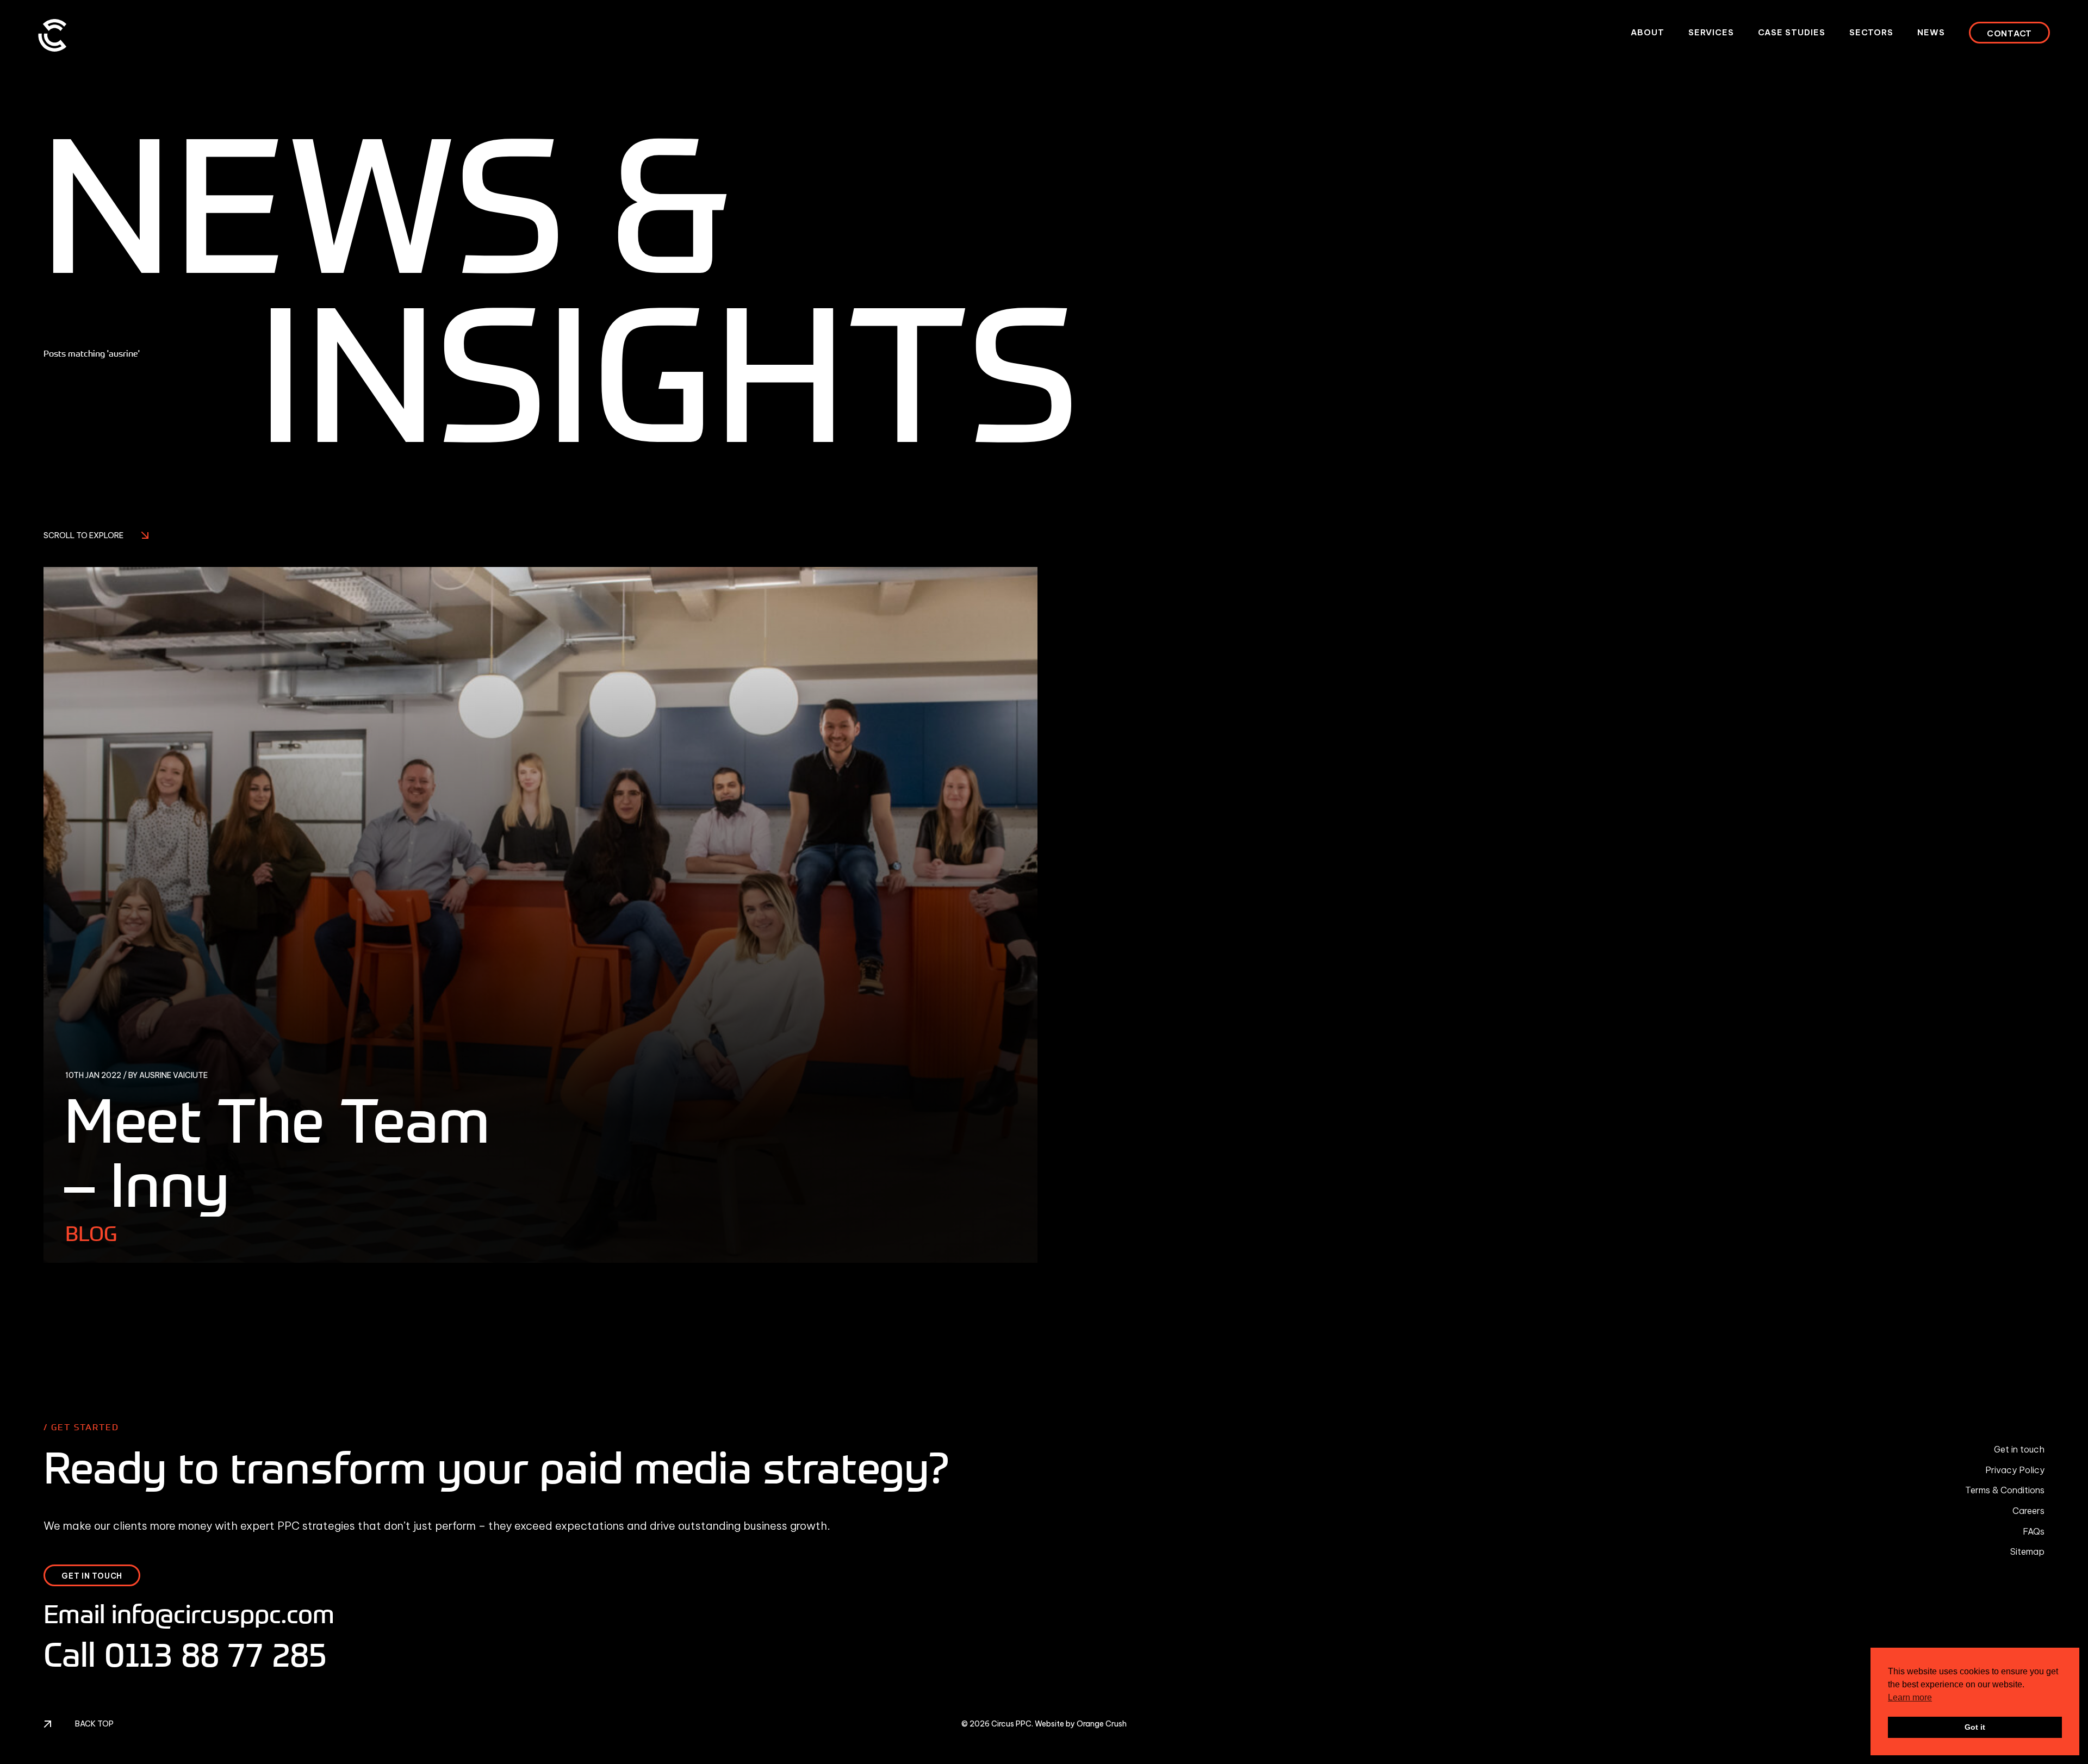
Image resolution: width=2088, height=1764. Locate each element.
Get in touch (2019, 1449)
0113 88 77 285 (216, 1654)
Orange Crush (1102, 1724)
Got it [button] (1975, 1727)
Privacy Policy (2015, 1470)
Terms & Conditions (2005, 1490)
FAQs (2034, 1531)
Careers (2028, 1511)
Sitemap (2027, 1551)
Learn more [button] (1910, 1697)
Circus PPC (1011, 1724)
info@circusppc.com (223, 1614)
